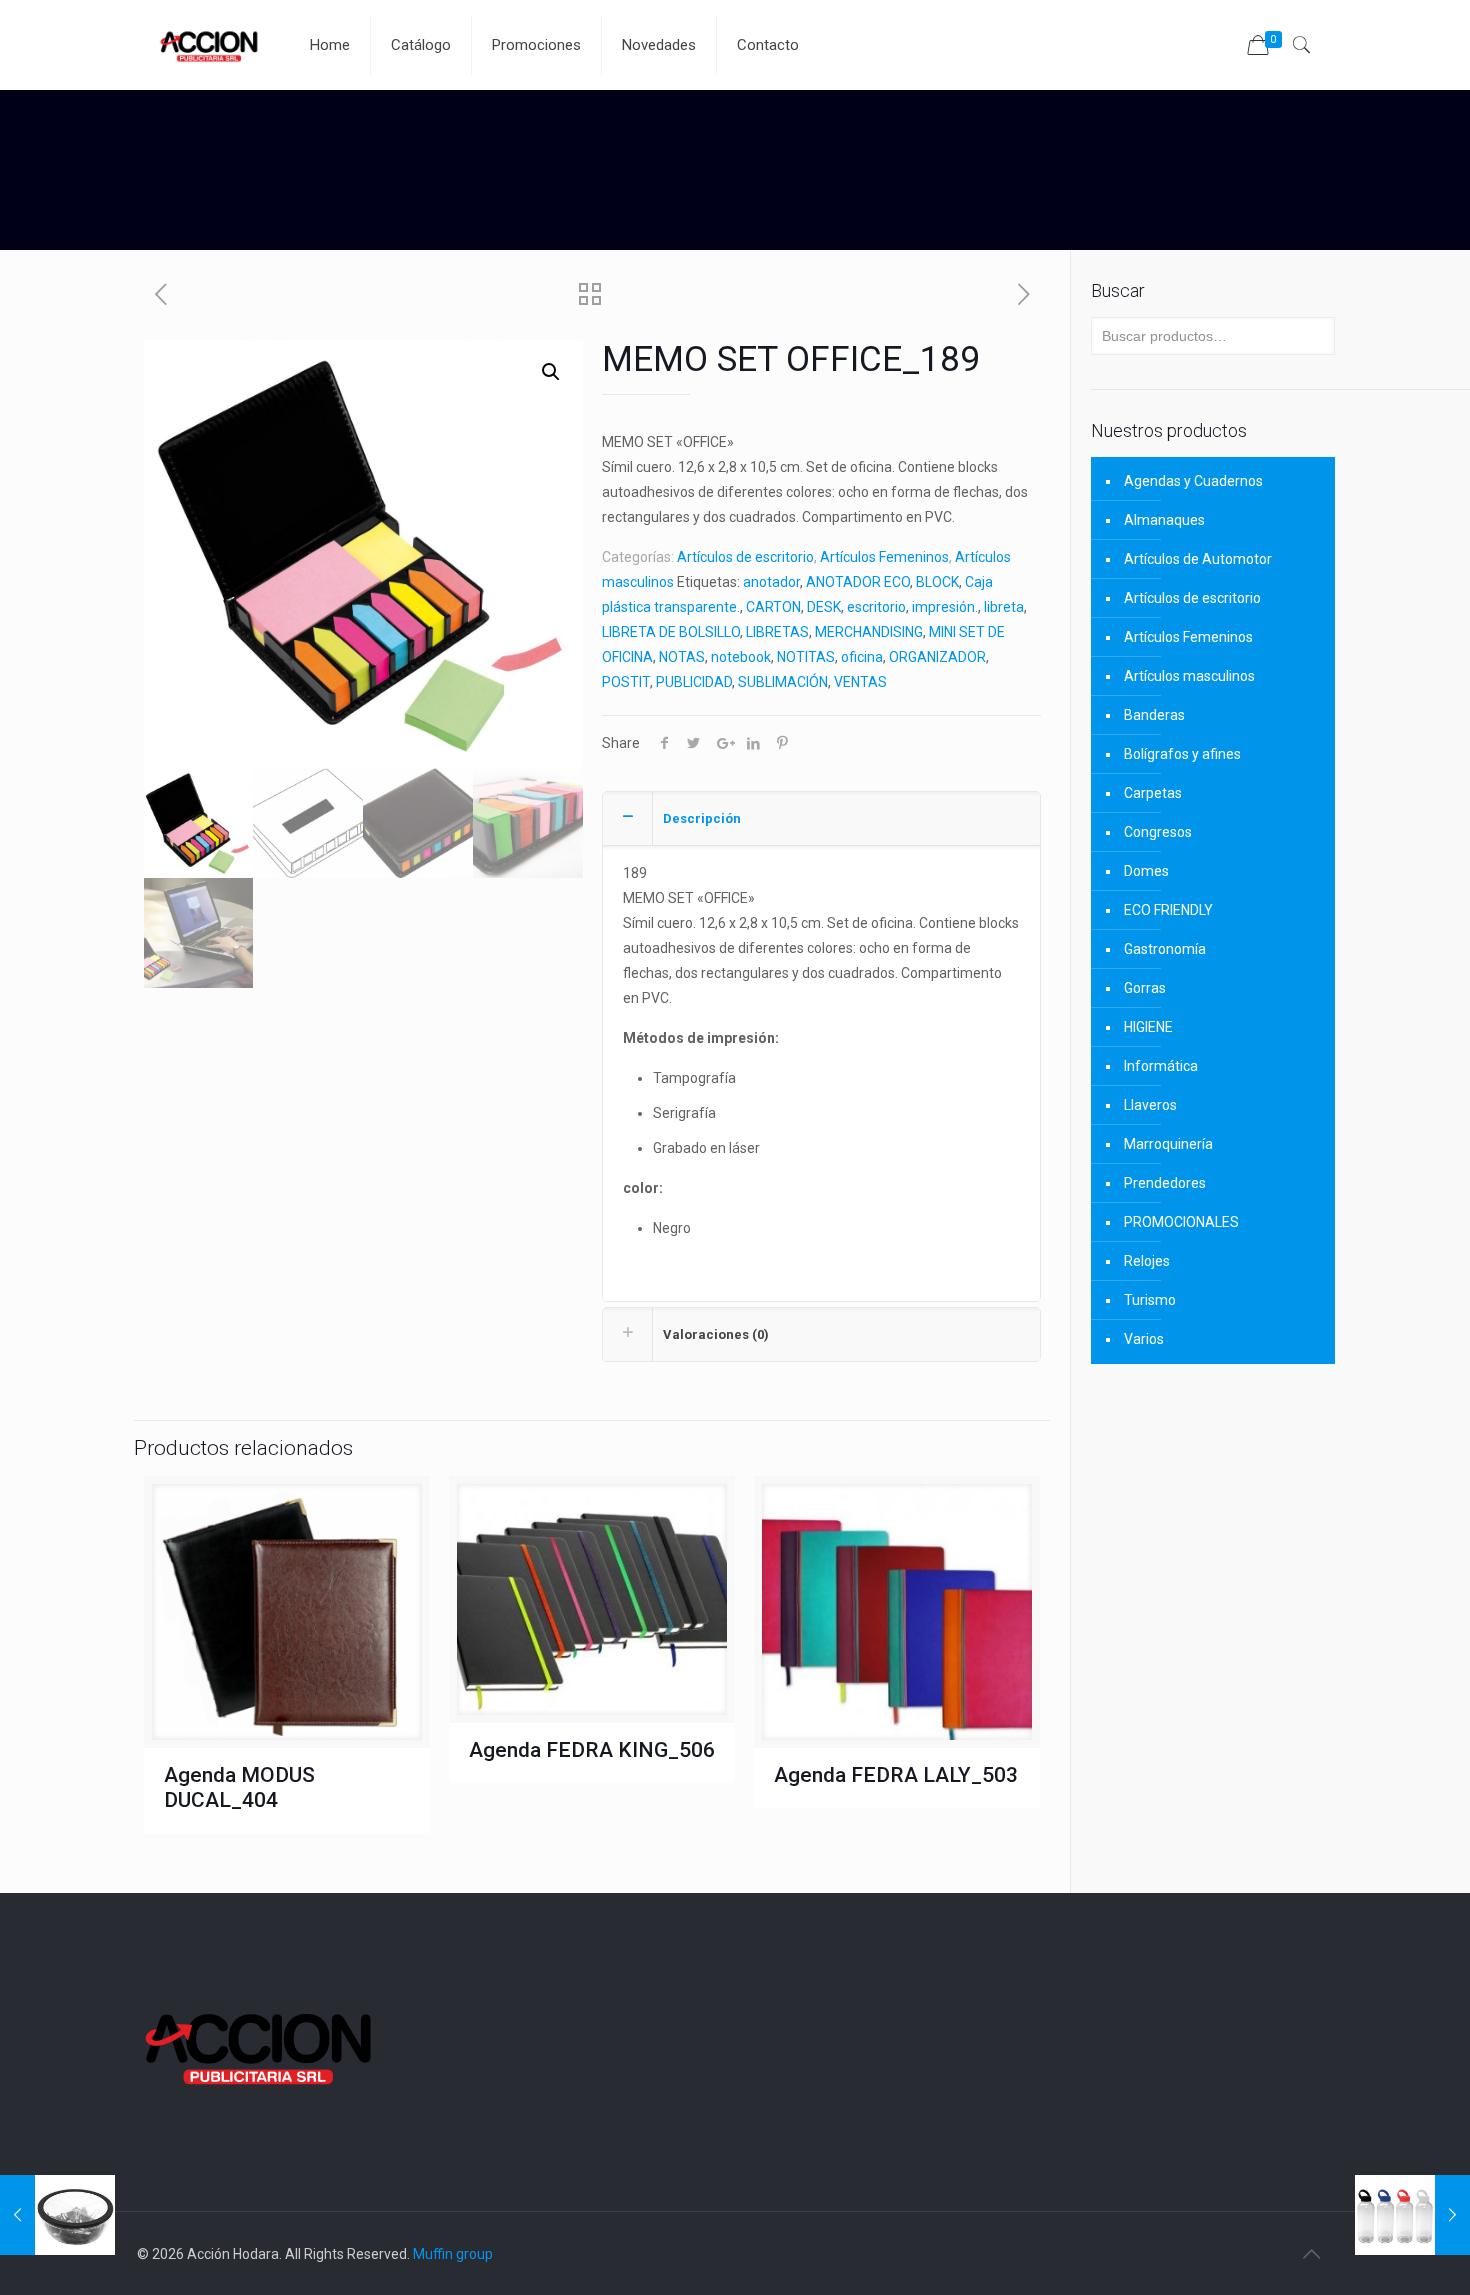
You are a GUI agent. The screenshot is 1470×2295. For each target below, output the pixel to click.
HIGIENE (1148, 1027)
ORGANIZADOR (937, 657)
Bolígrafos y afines (1182, 754)
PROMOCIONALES (1181, 1222)
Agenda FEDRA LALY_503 (896, 1775)
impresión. (945, 607)
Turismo (1150, 1300)
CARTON (773, 607)
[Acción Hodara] (208, 45)
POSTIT (626, 682)
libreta (1004, 607)
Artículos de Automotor (1198, 559)
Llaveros (1150, 1105)
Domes (1146, 871)
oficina (862, 657)
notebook (741, 657)
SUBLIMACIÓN (783, 682)
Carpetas (1153, 793)
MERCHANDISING (869, 632)
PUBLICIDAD (694, 682)
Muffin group (453, 2254)
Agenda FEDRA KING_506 (592, 1750)
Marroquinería (1168, 1144)
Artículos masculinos (1189, 676)
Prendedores (1165, 1183)
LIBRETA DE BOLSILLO (671, 632)
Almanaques (1164, 520)
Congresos (1158, 832)
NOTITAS (806, 657)
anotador (771, 582)
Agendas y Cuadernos (1193, 481)
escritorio (876, 607)
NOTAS (682, 657)
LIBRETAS (777, 632)
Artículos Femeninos (884, 557)
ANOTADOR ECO (858, 582)
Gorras (1145, 988)
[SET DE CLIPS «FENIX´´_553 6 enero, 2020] (57, 2215)
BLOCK (937, 582)
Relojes (1147, 1261)
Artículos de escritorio (745, 557)
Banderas (1154, 715)
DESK (824, 607)
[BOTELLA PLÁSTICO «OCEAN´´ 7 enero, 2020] (1412, 2215)
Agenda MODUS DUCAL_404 (239, 1787)
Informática (1161, 1066)
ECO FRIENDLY (1168, 910)
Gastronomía (1165, 949)
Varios (1144, 1339)
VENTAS (860, 682)
